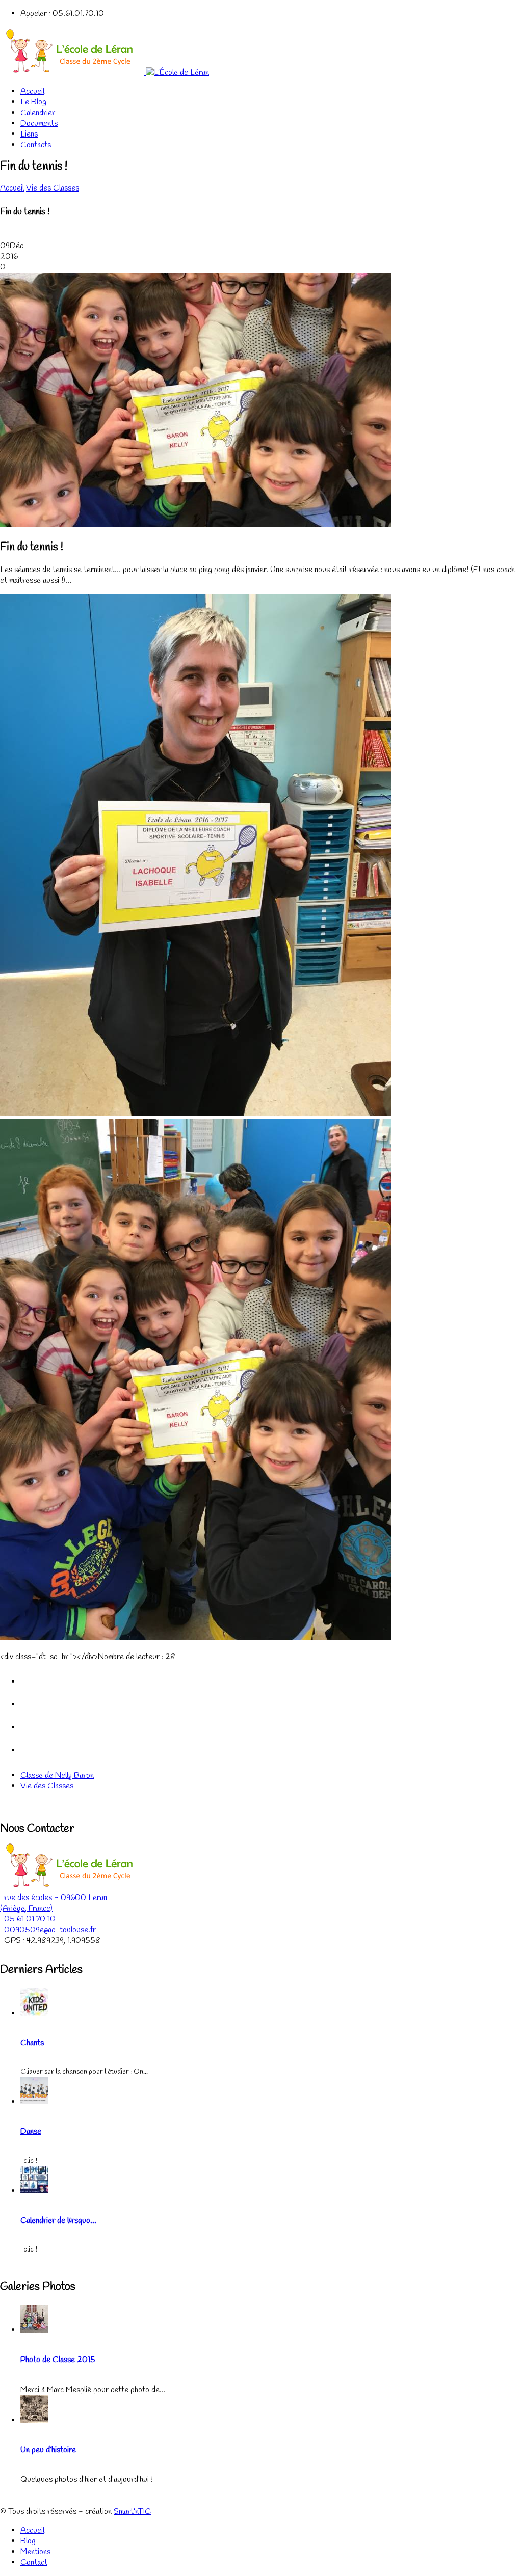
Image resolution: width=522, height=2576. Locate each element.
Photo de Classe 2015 (58, 2360)
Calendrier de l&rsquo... (58, 2221)
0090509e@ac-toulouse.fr (50, 1930)
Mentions (35, 2552)
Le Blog (33, 102)
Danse (31, 2132)
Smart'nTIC (132, 2512)
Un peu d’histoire (48, 2450)
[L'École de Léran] (105, 73)
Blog (28, 2541)
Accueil (32, 91)
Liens (29, 134)
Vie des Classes (53, 188)
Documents (39, 124)
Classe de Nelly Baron (57, 1775)
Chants (32, 2043)
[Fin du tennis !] (196, 525)
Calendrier (38, 113)
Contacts (36, 145)
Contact (34, 2563)
